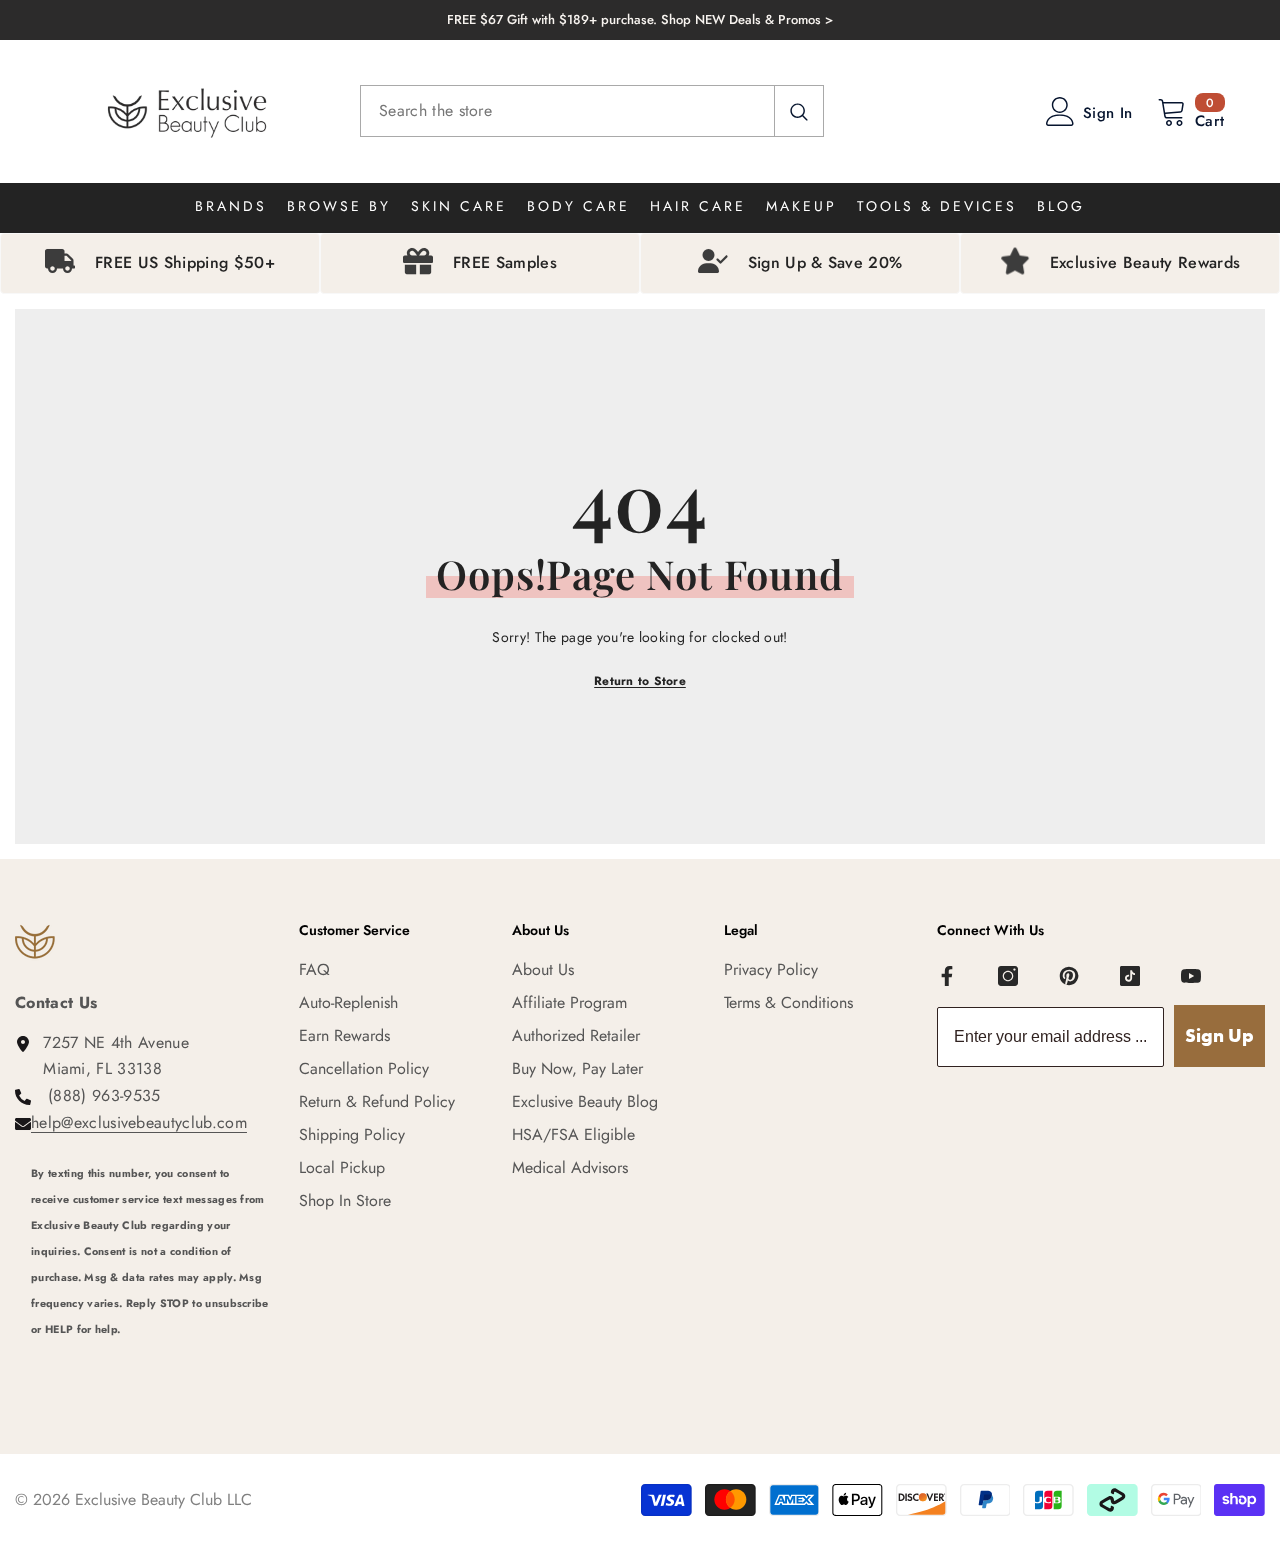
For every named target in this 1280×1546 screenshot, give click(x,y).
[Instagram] (1008, 976)
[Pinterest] (1069, 976)
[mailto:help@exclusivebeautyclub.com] (150, 1356)
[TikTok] (1130, 976)
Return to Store (640, 681)
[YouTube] (1191, 976)
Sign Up (1219, 1035)
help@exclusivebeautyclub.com (139, 1122)
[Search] (592, 111)
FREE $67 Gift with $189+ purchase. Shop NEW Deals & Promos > (640, 19)
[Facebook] (947, 976)
